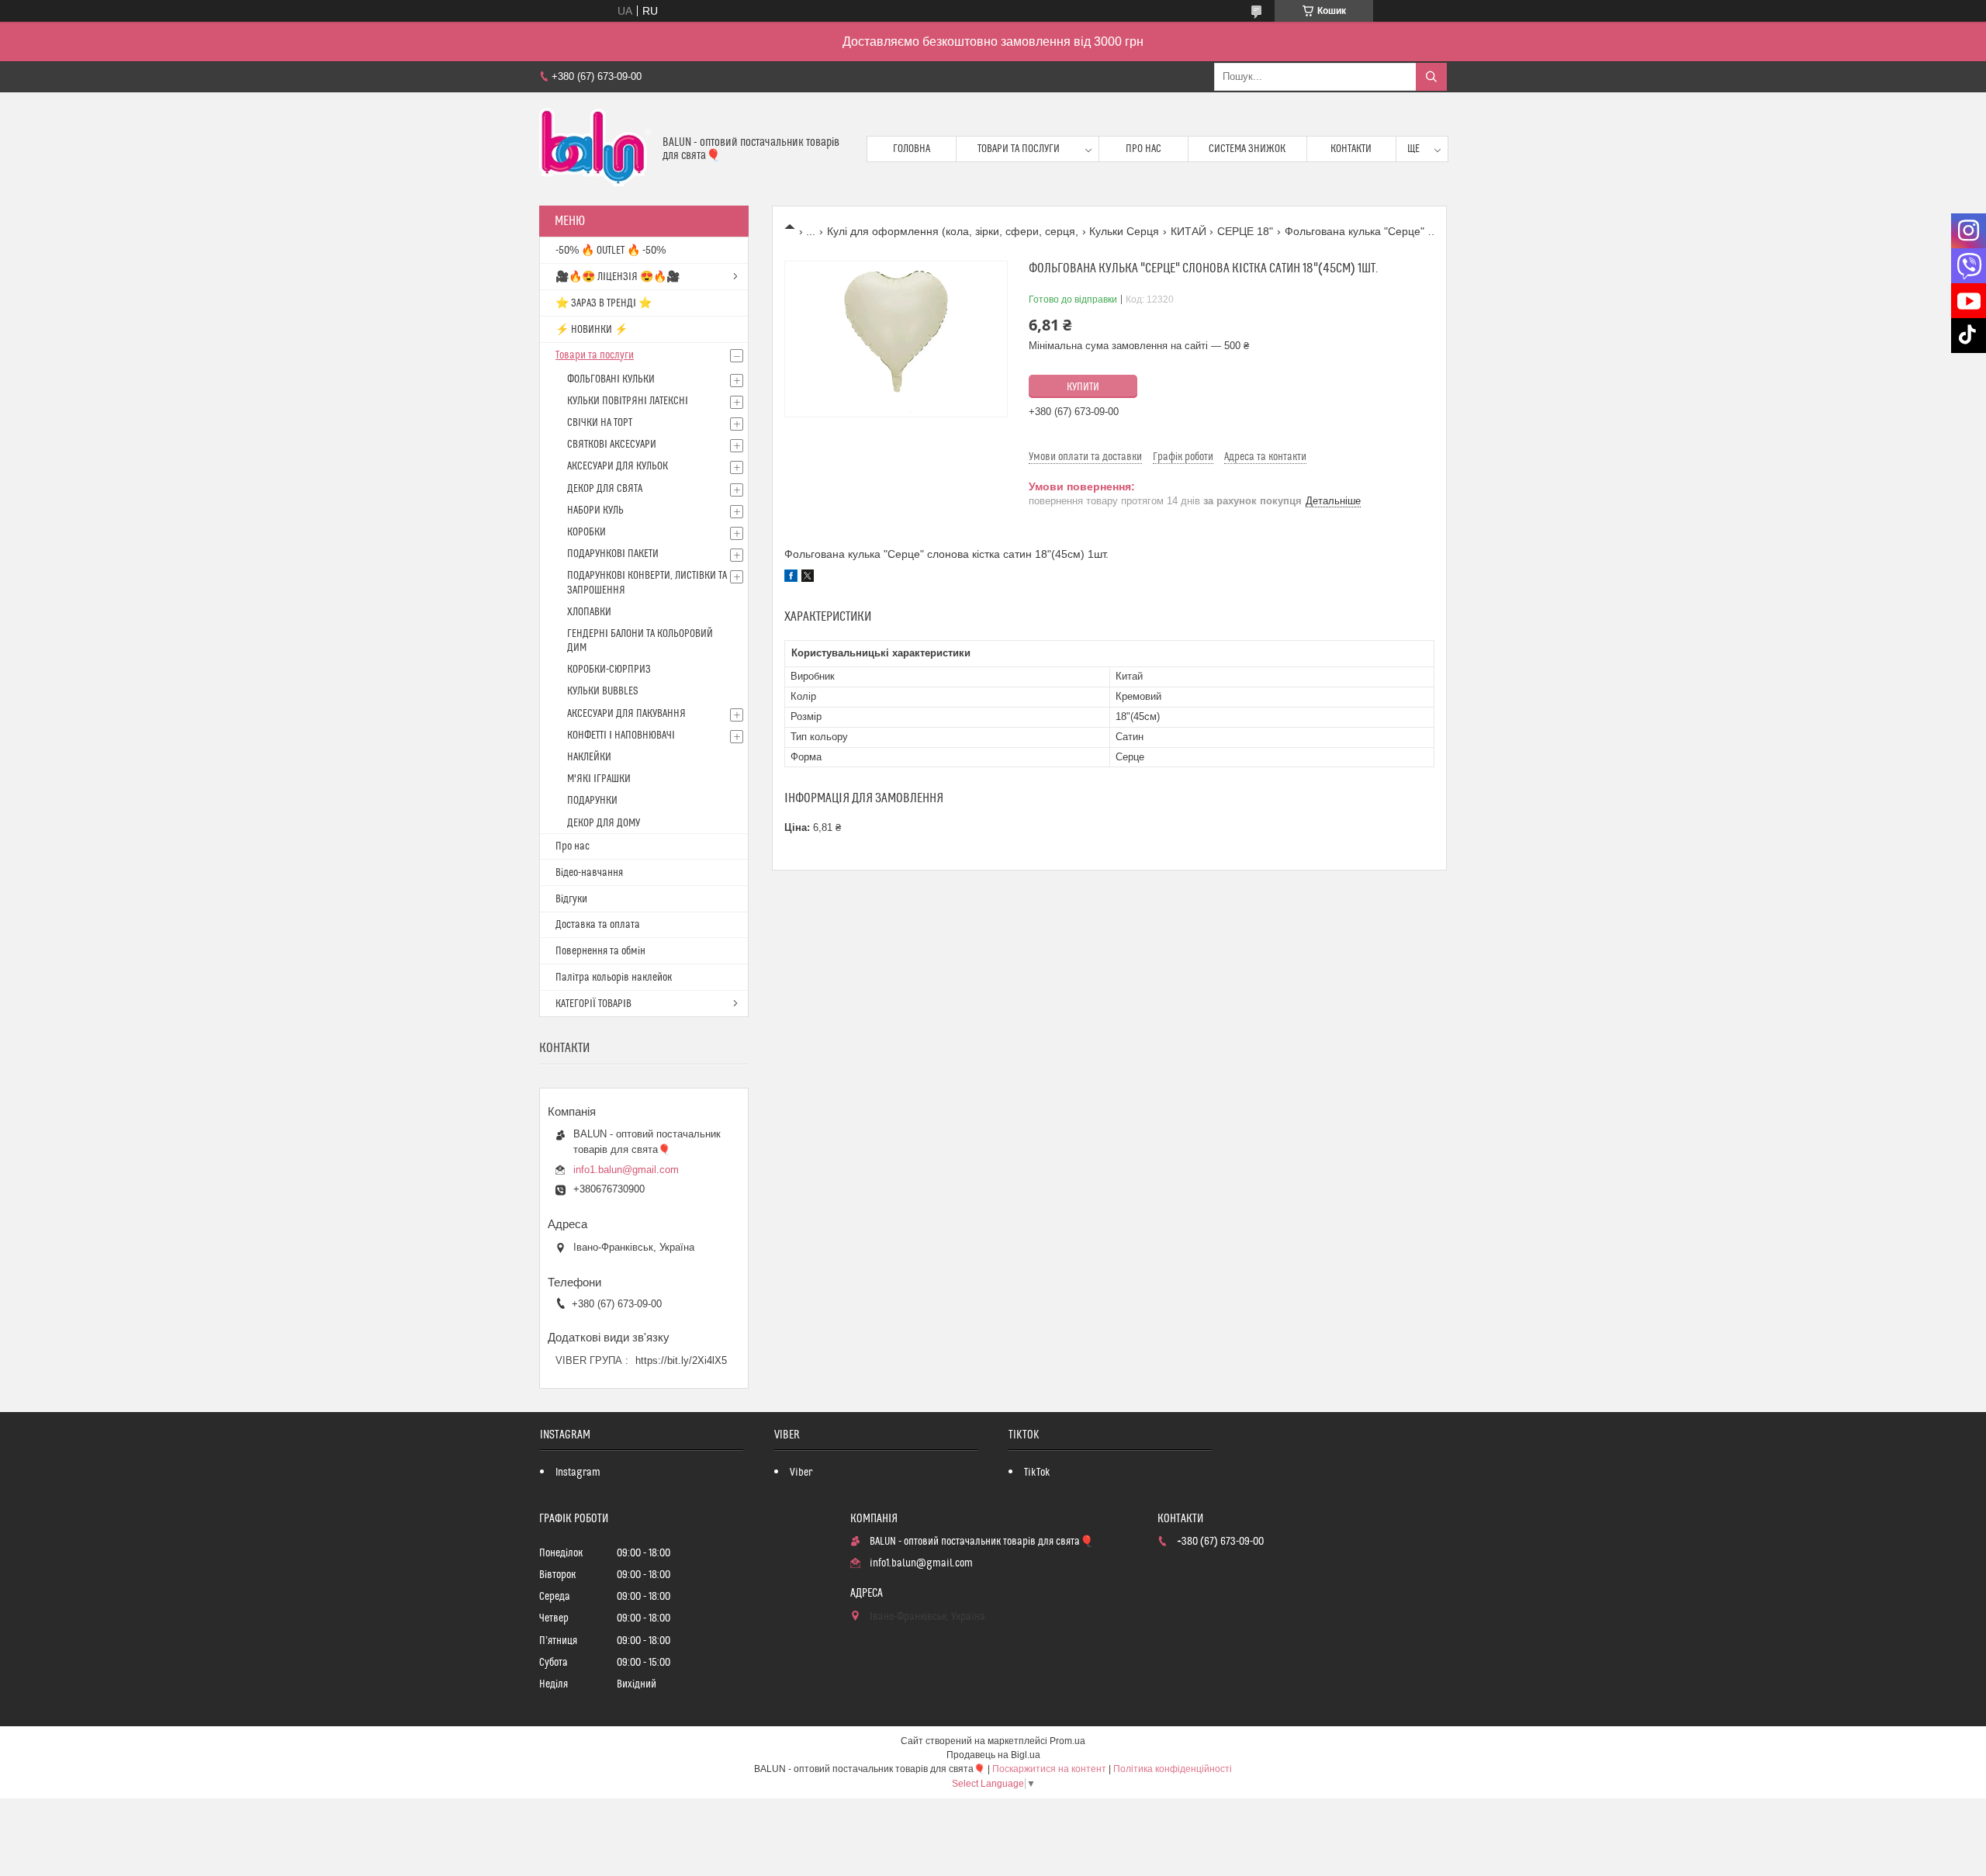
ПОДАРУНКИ (592, 801)
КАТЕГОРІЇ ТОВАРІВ (593, 1004)
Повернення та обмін (600, 951)
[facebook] (791, 578)
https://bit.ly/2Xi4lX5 (681, 1360)
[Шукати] (1431, 77)
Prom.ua (1067, 1741)
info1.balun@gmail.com (626, 1170)
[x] (808, 578)
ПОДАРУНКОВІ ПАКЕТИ (613, 554)
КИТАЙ (1188, 231)
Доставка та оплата (598, 925)
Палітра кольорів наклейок (614, 978)
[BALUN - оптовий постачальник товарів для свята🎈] (595, 149)
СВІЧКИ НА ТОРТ (600, 423)
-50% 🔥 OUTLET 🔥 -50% (611, 251)
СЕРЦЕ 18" (1245, 231)
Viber (801, 1473)
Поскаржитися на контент (1049, 1769)
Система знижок (1247, 149)
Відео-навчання (589, 873)
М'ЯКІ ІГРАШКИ (599, 779)
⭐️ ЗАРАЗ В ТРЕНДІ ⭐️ (604, 303)
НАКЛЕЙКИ (589, 757)
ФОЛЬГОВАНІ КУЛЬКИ (611, 379)
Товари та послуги (1019, 149)
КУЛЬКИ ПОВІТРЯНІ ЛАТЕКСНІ (628, 401)
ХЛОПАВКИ (589, 612)
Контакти (1351, 149)
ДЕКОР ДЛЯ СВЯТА (605, 489)
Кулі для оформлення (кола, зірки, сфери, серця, (953, 231)
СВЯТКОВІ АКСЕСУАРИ (612, 445)
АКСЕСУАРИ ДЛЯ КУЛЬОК (618, 466)
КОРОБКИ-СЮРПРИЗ (609, 670)
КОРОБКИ (586, 532)
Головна (912, 149)
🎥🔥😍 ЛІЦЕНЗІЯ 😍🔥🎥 (618, 277)
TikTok (1037, 1473)
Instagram (578, 1473)
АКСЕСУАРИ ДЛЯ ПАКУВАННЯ (626, 714)
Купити (1083, 387)
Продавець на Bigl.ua (993, 1755)
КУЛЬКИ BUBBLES (602, 691)
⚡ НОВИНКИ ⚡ (592, 330)
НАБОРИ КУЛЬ (595, 511)
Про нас (1144, 149)
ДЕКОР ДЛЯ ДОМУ (604, 823)
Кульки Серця (1124, 231)
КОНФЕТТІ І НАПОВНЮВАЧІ (621, 736)
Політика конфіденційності (1173, 1769)
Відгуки (571, 899)
